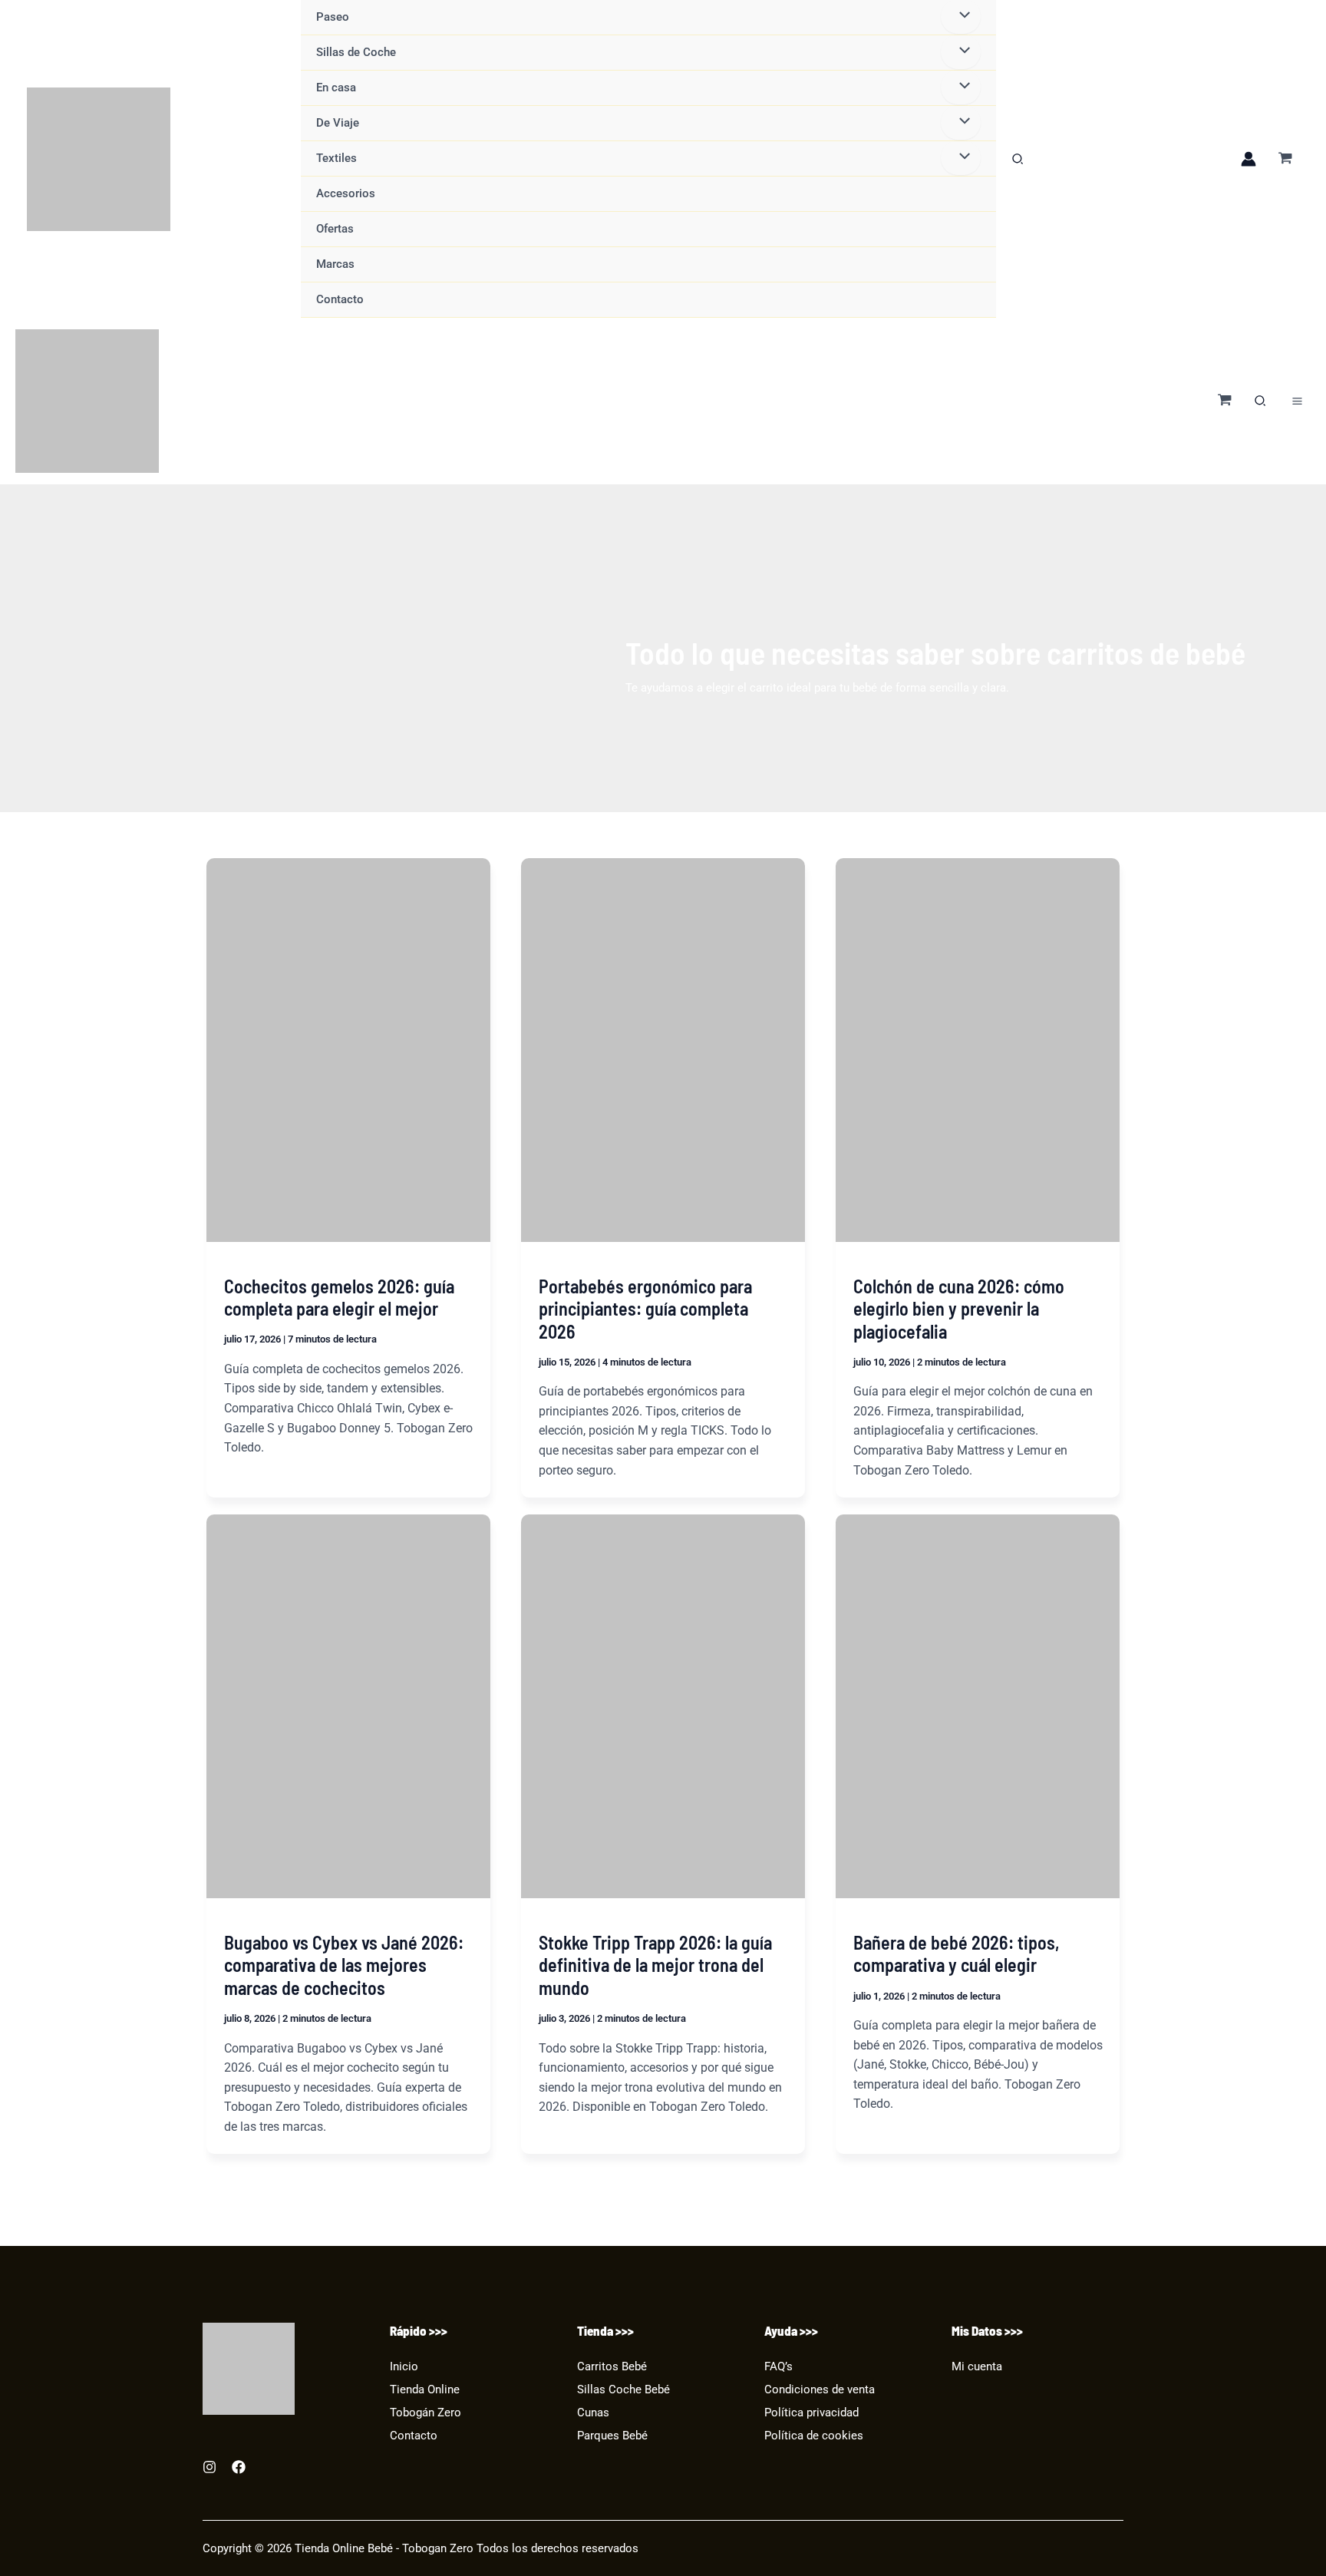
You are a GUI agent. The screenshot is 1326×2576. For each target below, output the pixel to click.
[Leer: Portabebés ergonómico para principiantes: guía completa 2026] (663, 1050)
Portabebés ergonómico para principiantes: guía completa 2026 (645, 1309)
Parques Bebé (612, 2436)
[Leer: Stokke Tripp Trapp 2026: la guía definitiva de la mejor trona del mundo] (663, 1706)
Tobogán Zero (426, 2413)
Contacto (414, 2436)
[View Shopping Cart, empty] (1285, 159)
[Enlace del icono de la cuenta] (1248, 159)
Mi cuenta (977, 2367)
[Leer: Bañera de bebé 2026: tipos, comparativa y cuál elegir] (978, 1706)
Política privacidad (811, 2413)
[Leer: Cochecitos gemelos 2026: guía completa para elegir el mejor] (348, 1050)
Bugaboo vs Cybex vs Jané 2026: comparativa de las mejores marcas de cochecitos (344, 1965)
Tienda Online (425, 2390)
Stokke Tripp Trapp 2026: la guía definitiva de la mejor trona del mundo (655, 1965)
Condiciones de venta (820, 2390)
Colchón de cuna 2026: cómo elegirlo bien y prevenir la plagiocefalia (959, 1309)
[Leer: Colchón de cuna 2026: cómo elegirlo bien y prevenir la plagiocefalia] (978, 1050)
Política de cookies (814, 2436)
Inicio (404, 2367)
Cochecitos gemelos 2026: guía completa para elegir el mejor (339, 1298)
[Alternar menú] (960, 52)
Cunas (593, 2413)
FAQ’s (778, 2367)
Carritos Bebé (612, 2367)
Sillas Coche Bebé (623, 2390)
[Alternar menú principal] (1297, 401)
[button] (1018, 161)
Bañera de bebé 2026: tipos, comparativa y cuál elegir (957, 1954)
